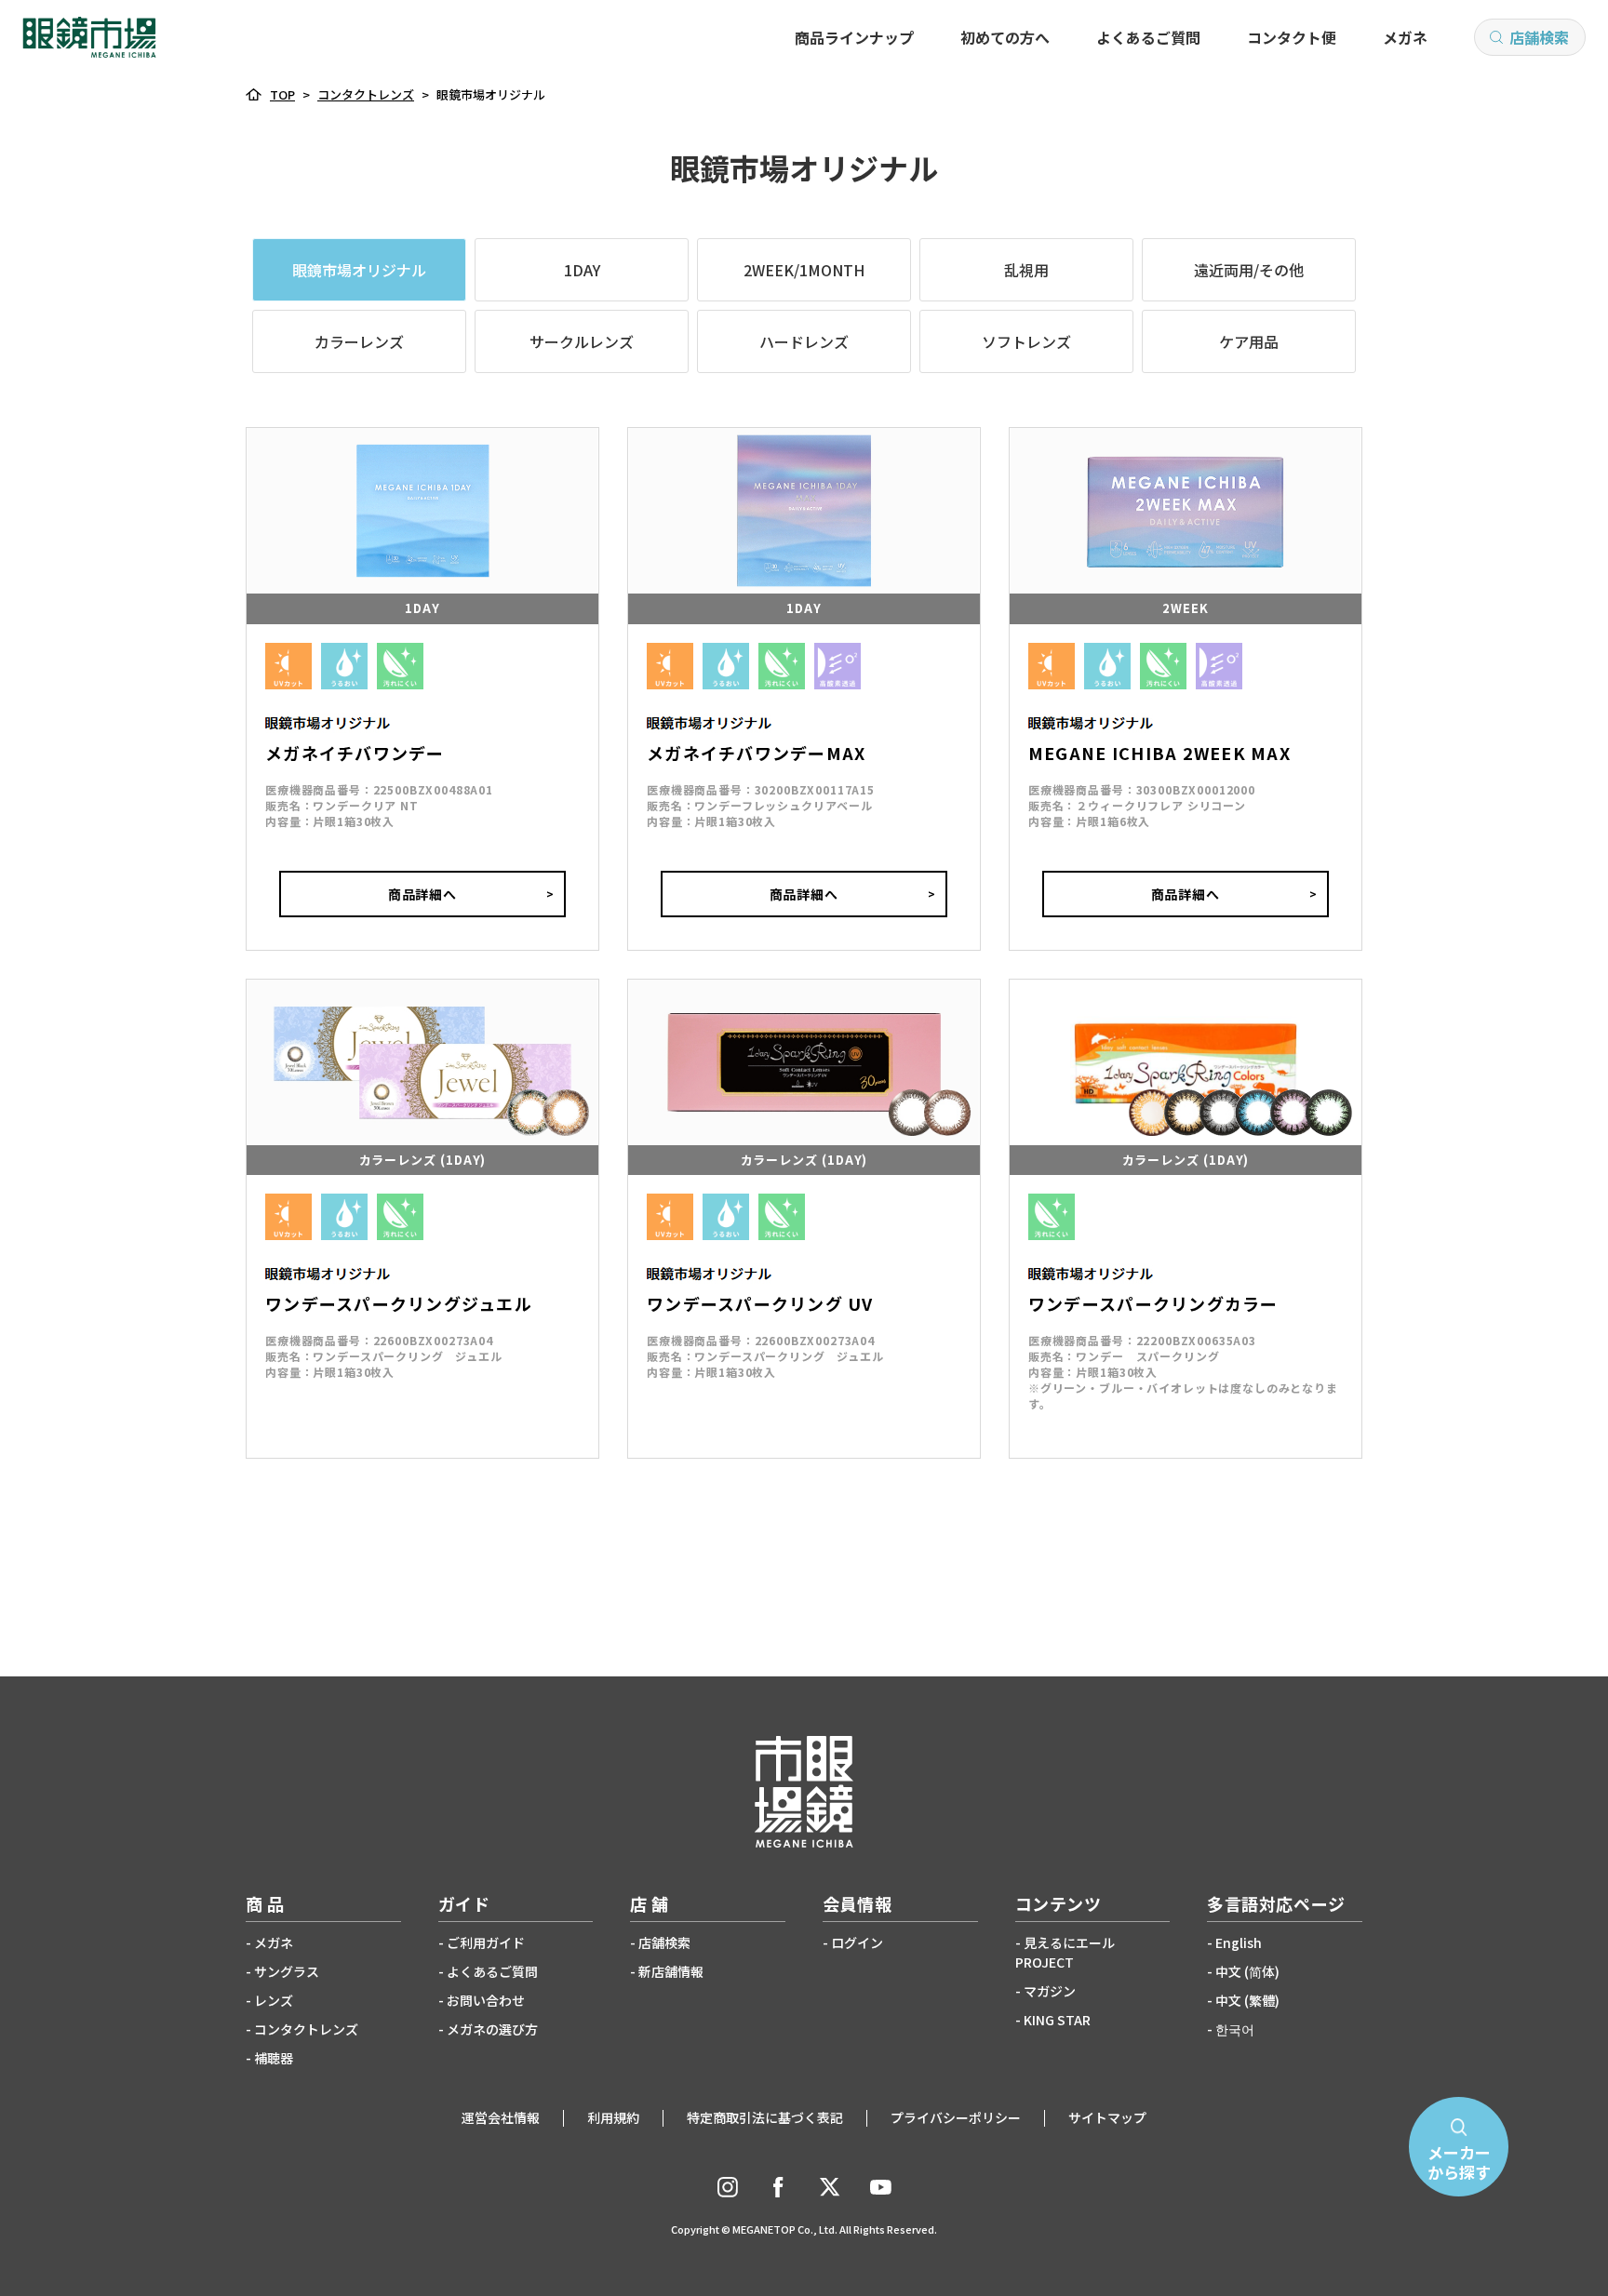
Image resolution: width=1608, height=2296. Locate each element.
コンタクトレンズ (366, 94)
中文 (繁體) (1247, 2000)
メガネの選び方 (492, 2029)
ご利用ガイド (486, 1942)
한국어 (1235, 2029)
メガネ (1405, 37)
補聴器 (274, 2058)
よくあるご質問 (1148, 37)
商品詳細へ (423, 894)
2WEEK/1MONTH (804, 270)
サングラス (287, 1971)
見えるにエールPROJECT (1065, 1952)
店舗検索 (1539, 37)
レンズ (274, 2000)
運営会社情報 (501, 2117)
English (1239, 1942)
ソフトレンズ (1026, 341)
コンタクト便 (1292, 37)
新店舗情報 (671, 1971)
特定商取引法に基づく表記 (765, 2117)
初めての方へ (1005, 37)
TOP (282, 94)
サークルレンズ (582, 341)
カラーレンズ (359, 341)
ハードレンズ (804, 341)
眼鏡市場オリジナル (359, 270)
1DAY (582, 270)
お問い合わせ (486, 2000)
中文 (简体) (1247, 1971)
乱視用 (1026, 270)
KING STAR (1057, 2020)
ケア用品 (1249, 341)
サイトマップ (1107, 2117)
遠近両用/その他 (1249, 270)
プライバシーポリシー (956, 2117)
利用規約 (613, 2117)
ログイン (857, 1942)
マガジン (1050, 1991)
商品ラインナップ (854, 37)
